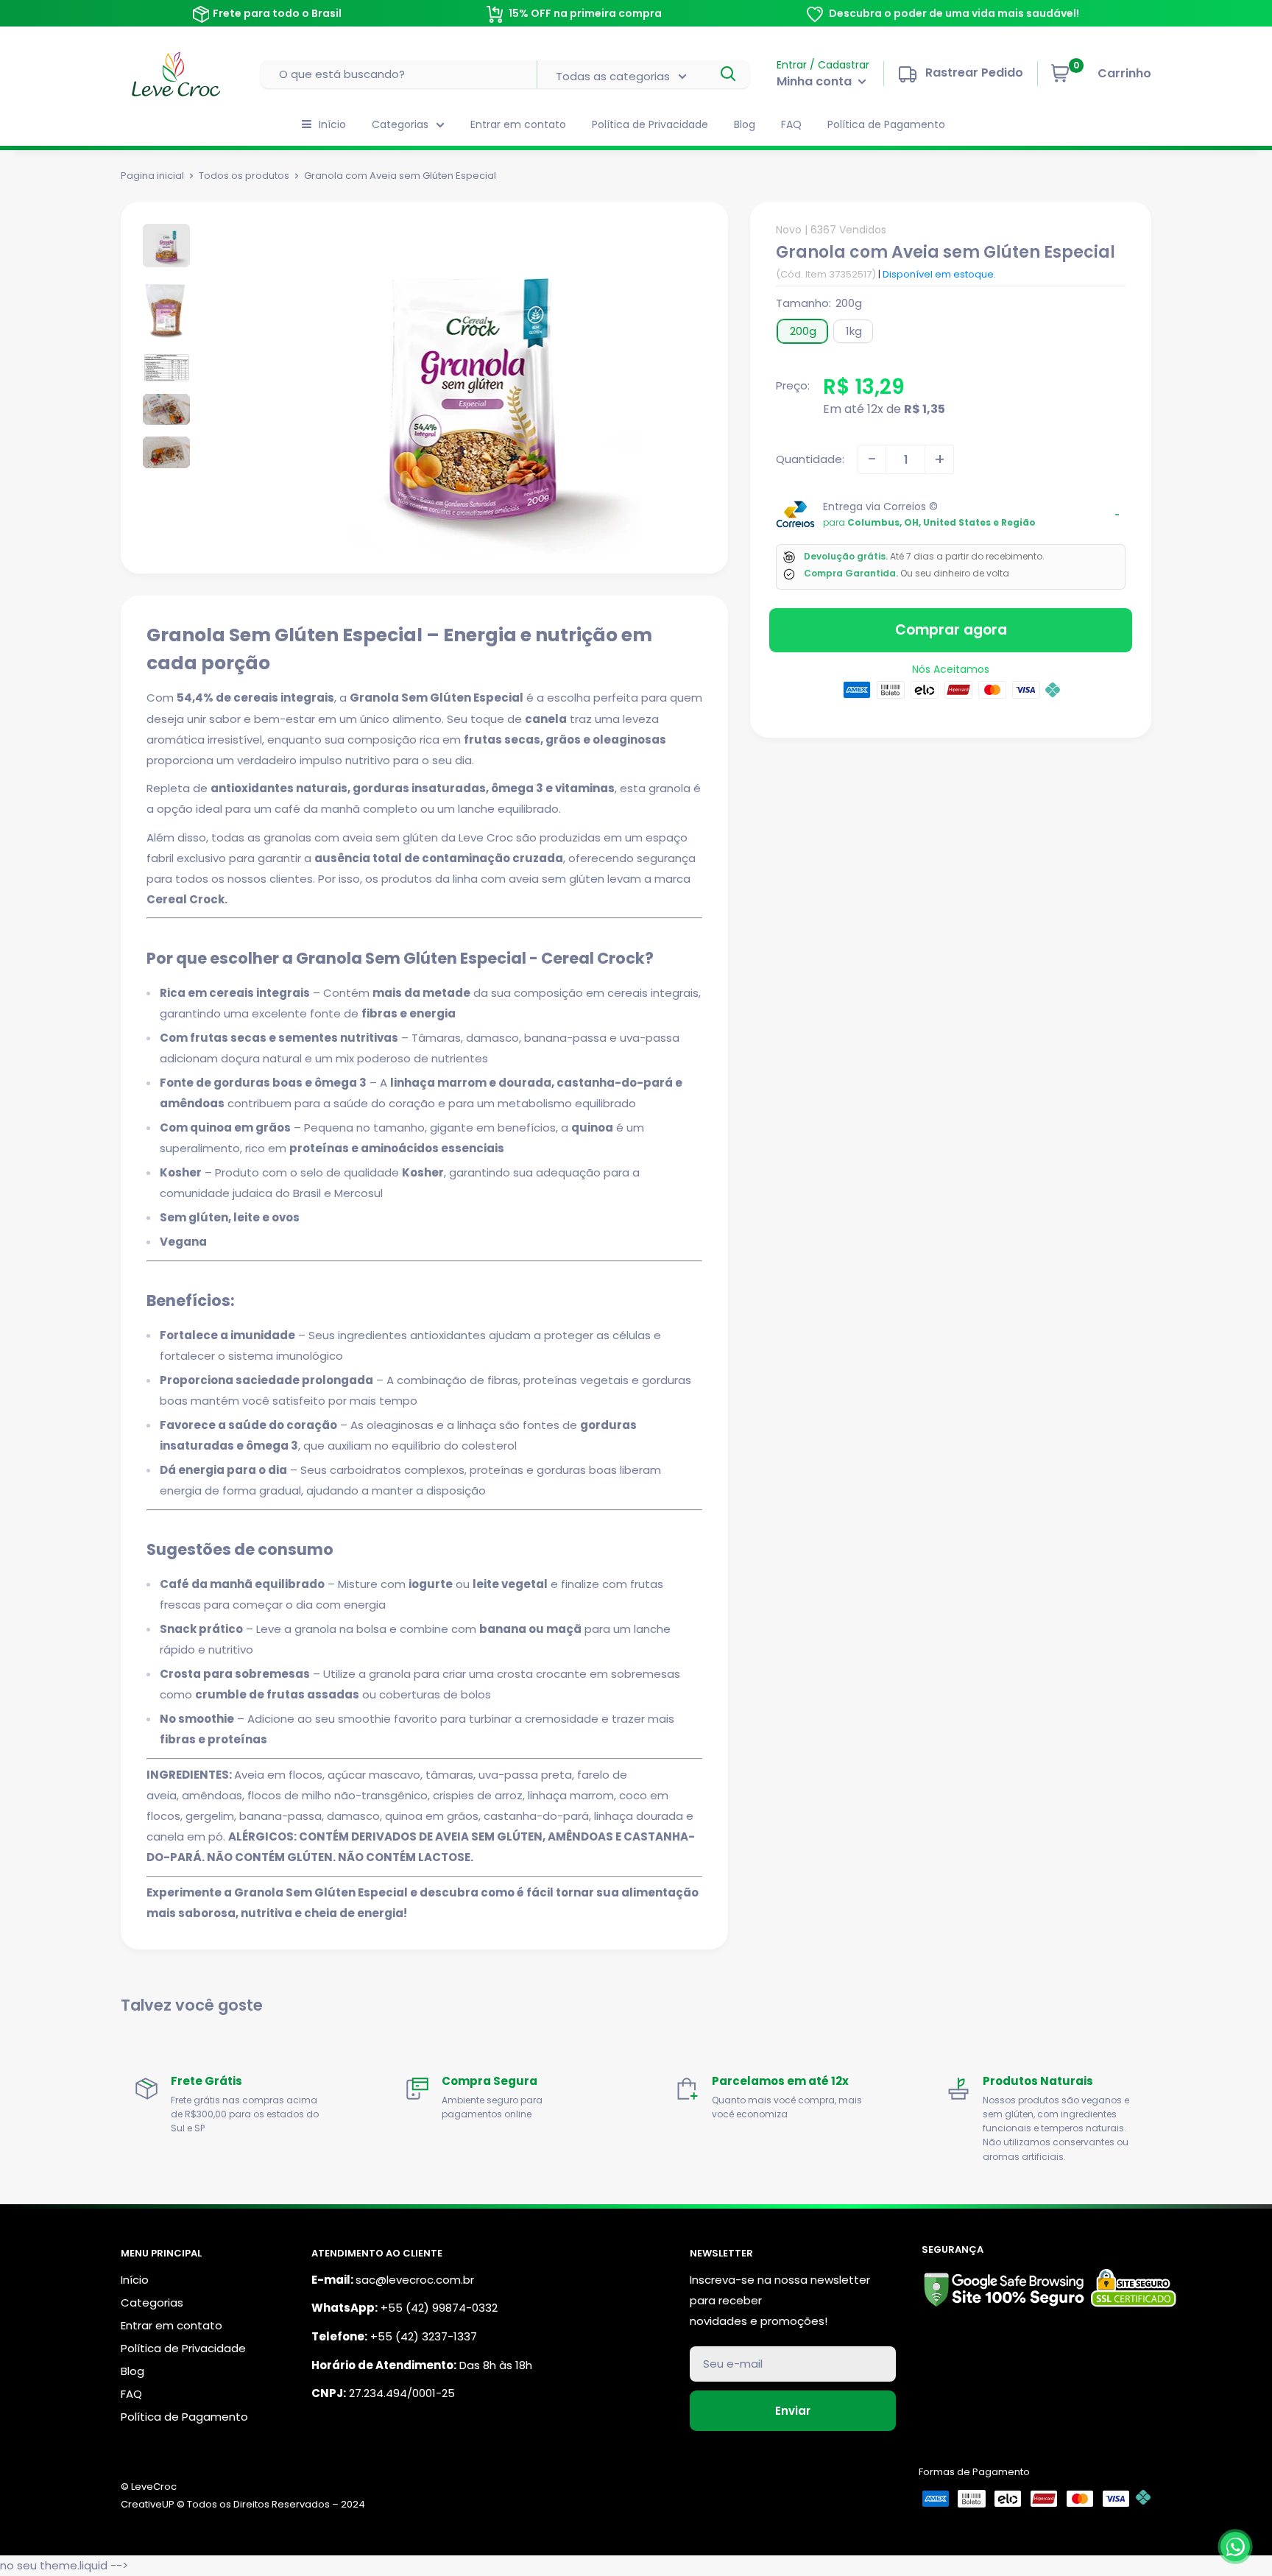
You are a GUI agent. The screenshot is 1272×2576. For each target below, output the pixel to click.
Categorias (400, 124)
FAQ (791, 124)
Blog (745, 124)
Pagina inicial (152, 176)
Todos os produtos (244, 176)
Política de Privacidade (650, 124)
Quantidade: (810, 459)
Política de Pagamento (886, 124)
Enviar (793, 2411)
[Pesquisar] (729, 74)
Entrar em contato (518, 124)
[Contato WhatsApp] (1235, 2547)
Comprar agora (951, 630)
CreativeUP (148, 2504)
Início (332, 124)
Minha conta (816, 81)
